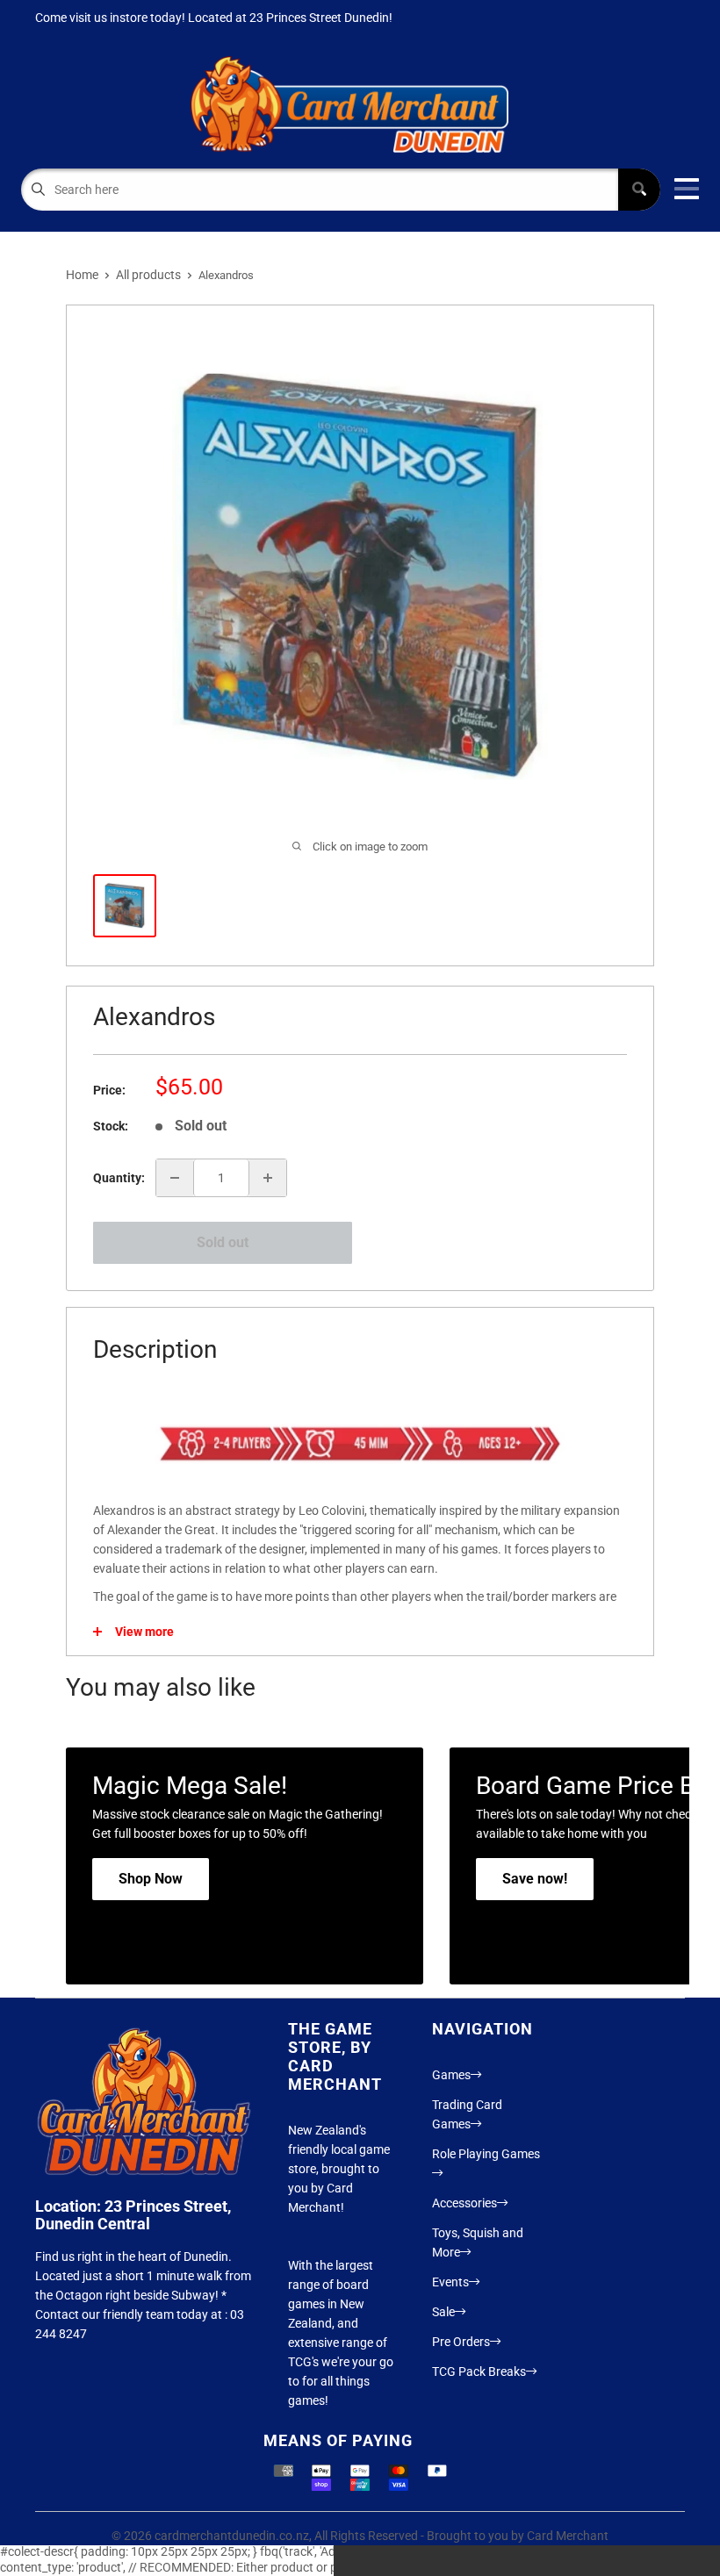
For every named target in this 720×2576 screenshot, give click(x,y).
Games (451, 2075)
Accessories (464, 2203)
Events (450, 2282)
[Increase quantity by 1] (268, 1178)
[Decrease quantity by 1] (175, 1178)
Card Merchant (568, 2536)
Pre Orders (461, 2342)
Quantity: (119, 1178)
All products (148, 275)
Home (82, 275)
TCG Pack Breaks (479, 2371)
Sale (443, 2312)
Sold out (223, 1242)
